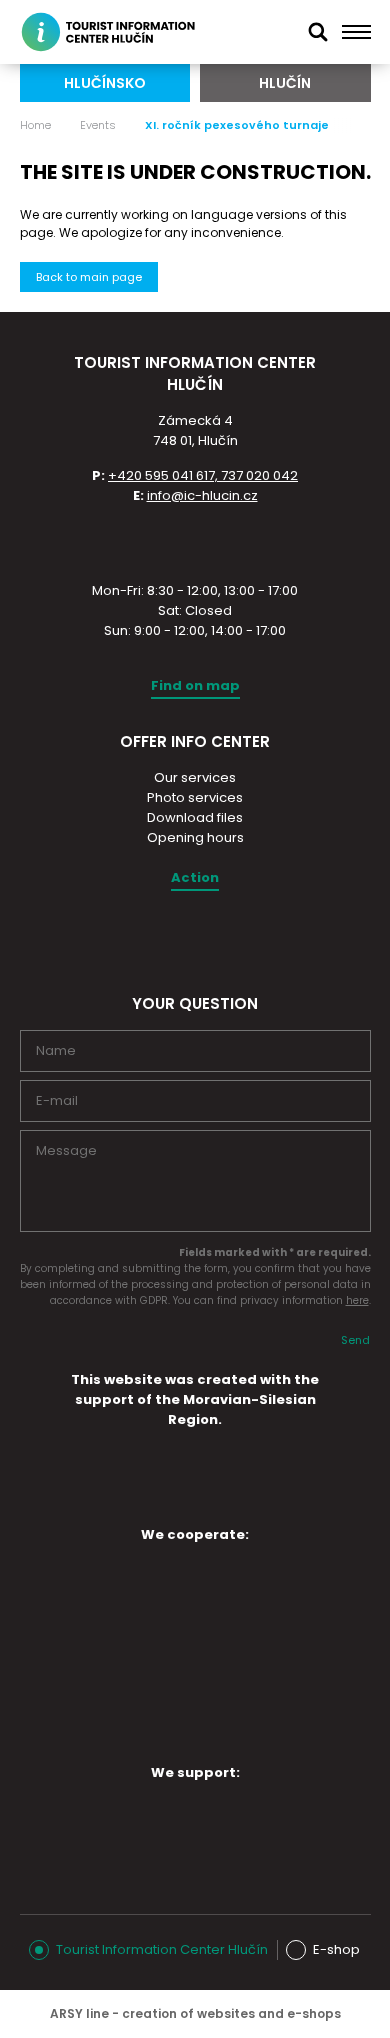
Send (355, 1340)
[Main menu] (356, 32)
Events (98, 125)
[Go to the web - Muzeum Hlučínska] (267, 1588)
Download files (195, 817)
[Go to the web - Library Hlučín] (267, 1654)
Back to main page (89, 277)
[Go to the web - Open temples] (99, 1649)
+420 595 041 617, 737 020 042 (203, 475)
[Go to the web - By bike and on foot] (183, 1720)
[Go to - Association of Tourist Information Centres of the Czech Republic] (195, 541)
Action (195, 877)
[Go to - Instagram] (177, 938)
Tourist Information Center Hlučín (162, 1949)
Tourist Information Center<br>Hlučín (119, 32)
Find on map (195, 685)
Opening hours (195, 837)
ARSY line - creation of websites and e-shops (195, 2013)
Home (35, 125)
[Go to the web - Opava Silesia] (183, 1826)
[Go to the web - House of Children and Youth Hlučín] (99, 1588)
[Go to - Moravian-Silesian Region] (195, 1500)
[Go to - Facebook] (212, 938)
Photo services (195, 797)
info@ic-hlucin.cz (202, 495)
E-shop (336, 1949)
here (357, 1300)
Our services (195, 777)
